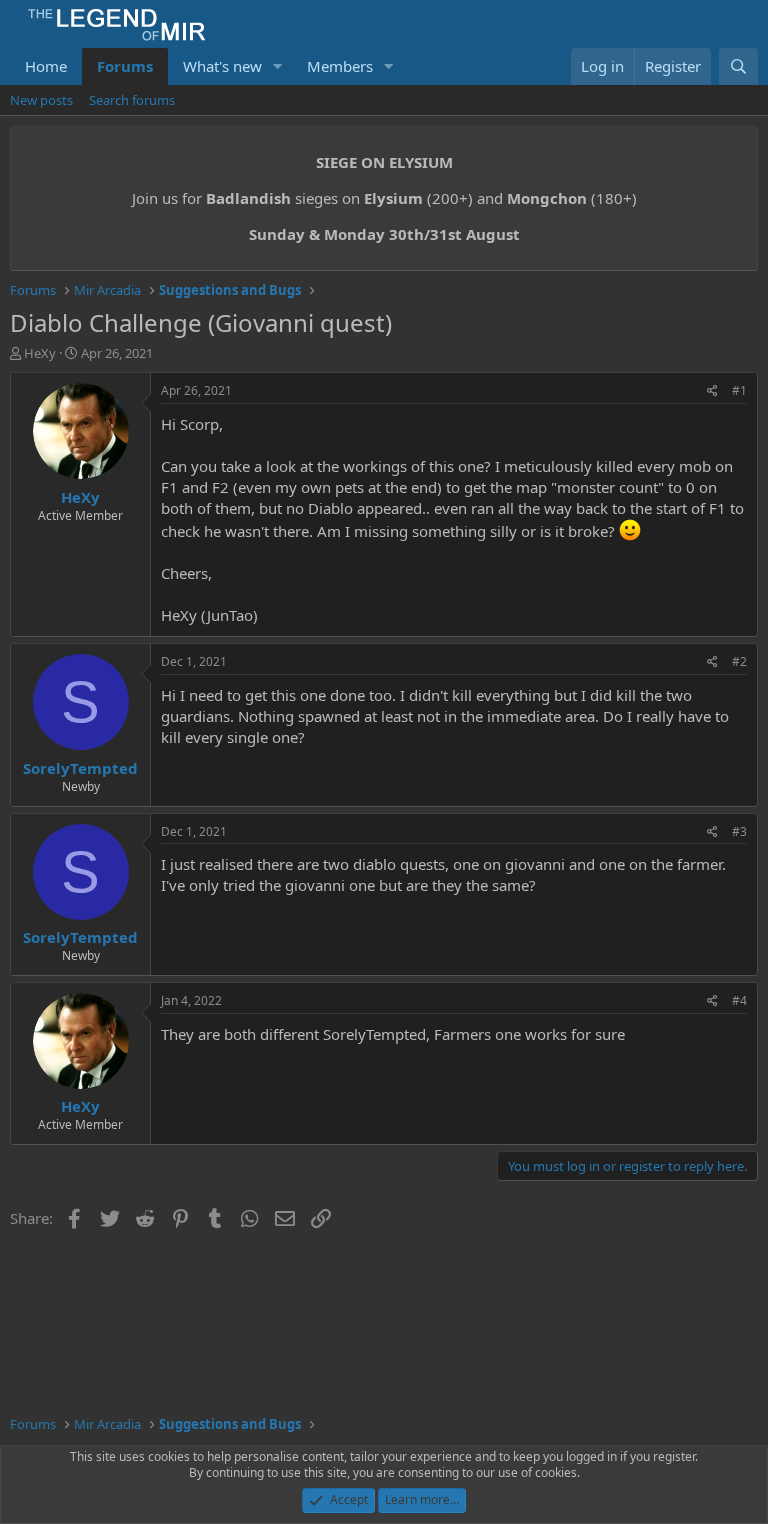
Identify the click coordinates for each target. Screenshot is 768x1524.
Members (340, 66)
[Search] (738, 66)
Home (46, 66)
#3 (739, 831)
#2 (739, 661)
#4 (739, 1000)
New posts (41, 100)
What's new (222, 66)
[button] (278, 66)
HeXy (40, 353)
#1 (739, 390)
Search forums (132, 100)
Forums (125, 66)
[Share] (712, 391)
